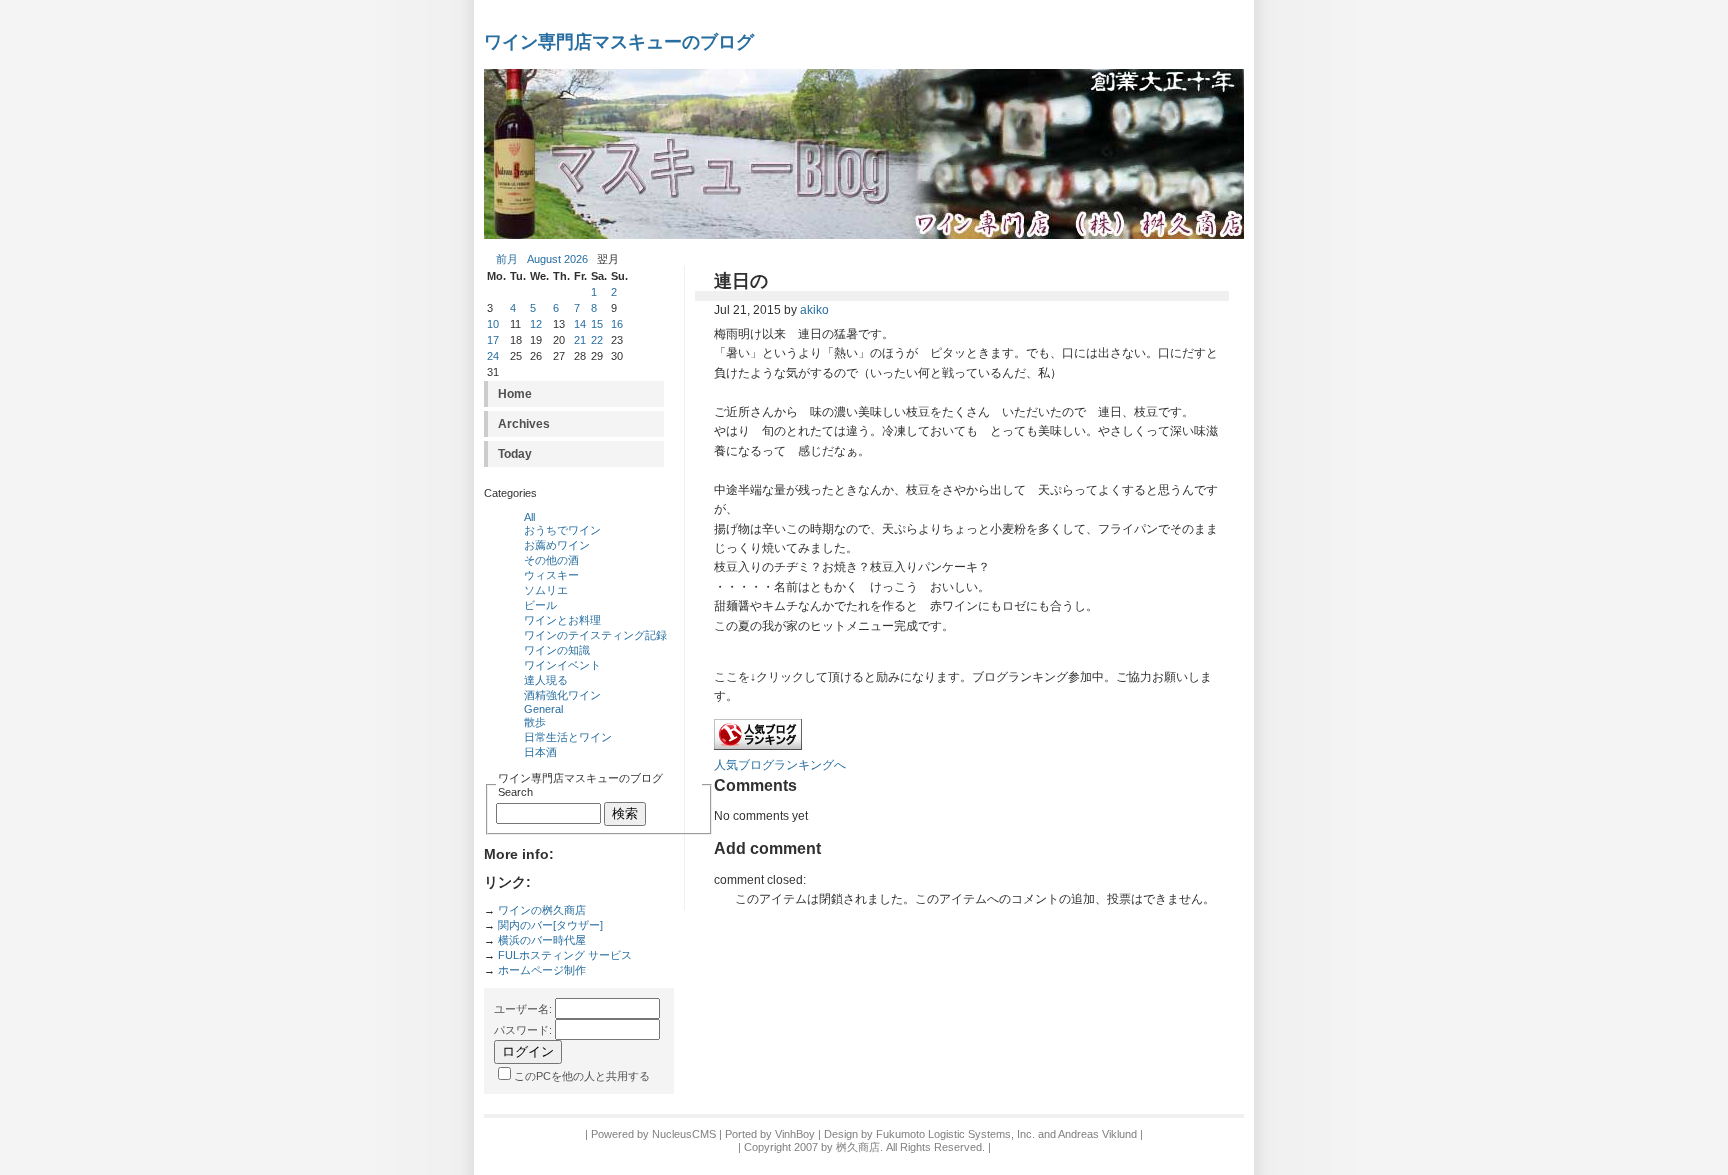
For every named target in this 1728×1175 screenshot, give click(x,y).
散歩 (535, 722)
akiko (814, 310)
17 (493, 340)
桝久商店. (859, 1147)
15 (597, 324)
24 (493, 356)
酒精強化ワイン (562, 695)
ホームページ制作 (542, 970)
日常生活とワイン (568, 737)
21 (580, 340)
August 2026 (557, 259)
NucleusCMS (684, 1134)
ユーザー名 (521, 1009)
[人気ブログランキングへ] (758, 746)
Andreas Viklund (1097, 1134)
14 (580, 324)
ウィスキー (551, 575)
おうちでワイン (562, 530)
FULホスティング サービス (565, 955)
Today (515, 454)
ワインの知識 (557, 650)
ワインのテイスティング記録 (595, 635)
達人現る (546, 680)
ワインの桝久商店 (542, 910)
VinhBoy (795, 1134)
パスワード (521, 1030)
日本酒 (540, 752)
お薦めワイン (557, 545)
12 (536, 324)
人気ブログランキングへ (780, 765)
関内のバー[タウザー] (550, 925)
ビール (540, 605)
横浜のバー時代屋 (542, 940)
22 (597, 340)
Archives (524, 424)
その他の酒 (551, 560)
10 (493, 324)
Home (515, 394)
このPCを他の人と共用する (582, 1076)
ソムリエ (546, 590)
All (529, 517)
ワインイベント (562, 665)
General (543, 709)
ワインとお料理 (562, 620)
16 (617, 324)
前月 (507, 259)
